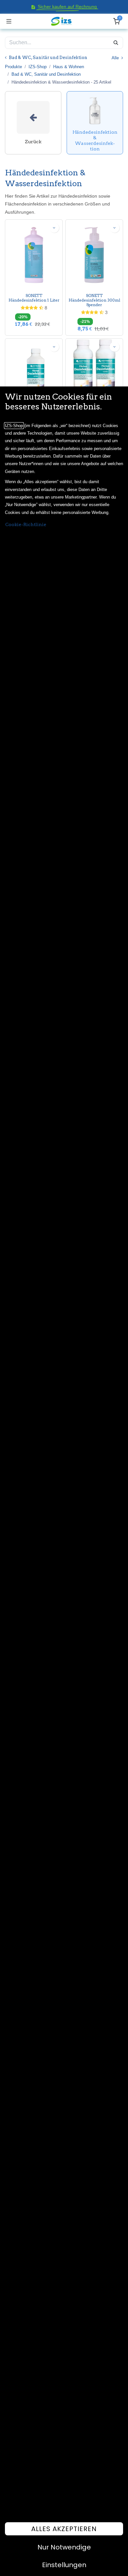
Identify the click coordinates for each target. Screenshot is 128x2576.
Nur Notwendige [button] (64, 2547)
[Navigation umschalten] (9, 21)
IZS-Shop (38, 67)
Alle (116, 58)
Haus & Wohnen (69, 67)
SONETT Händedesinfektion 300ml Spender (94, 300)
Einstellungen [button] (64, 2565)
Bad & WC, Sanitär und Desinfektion (46, 74)
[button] (54, 228)
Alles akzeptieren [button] (64, 2529)
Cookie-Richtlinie (26, 524)
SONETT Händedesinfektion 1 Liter (34, 298)
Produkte (13, 67)
